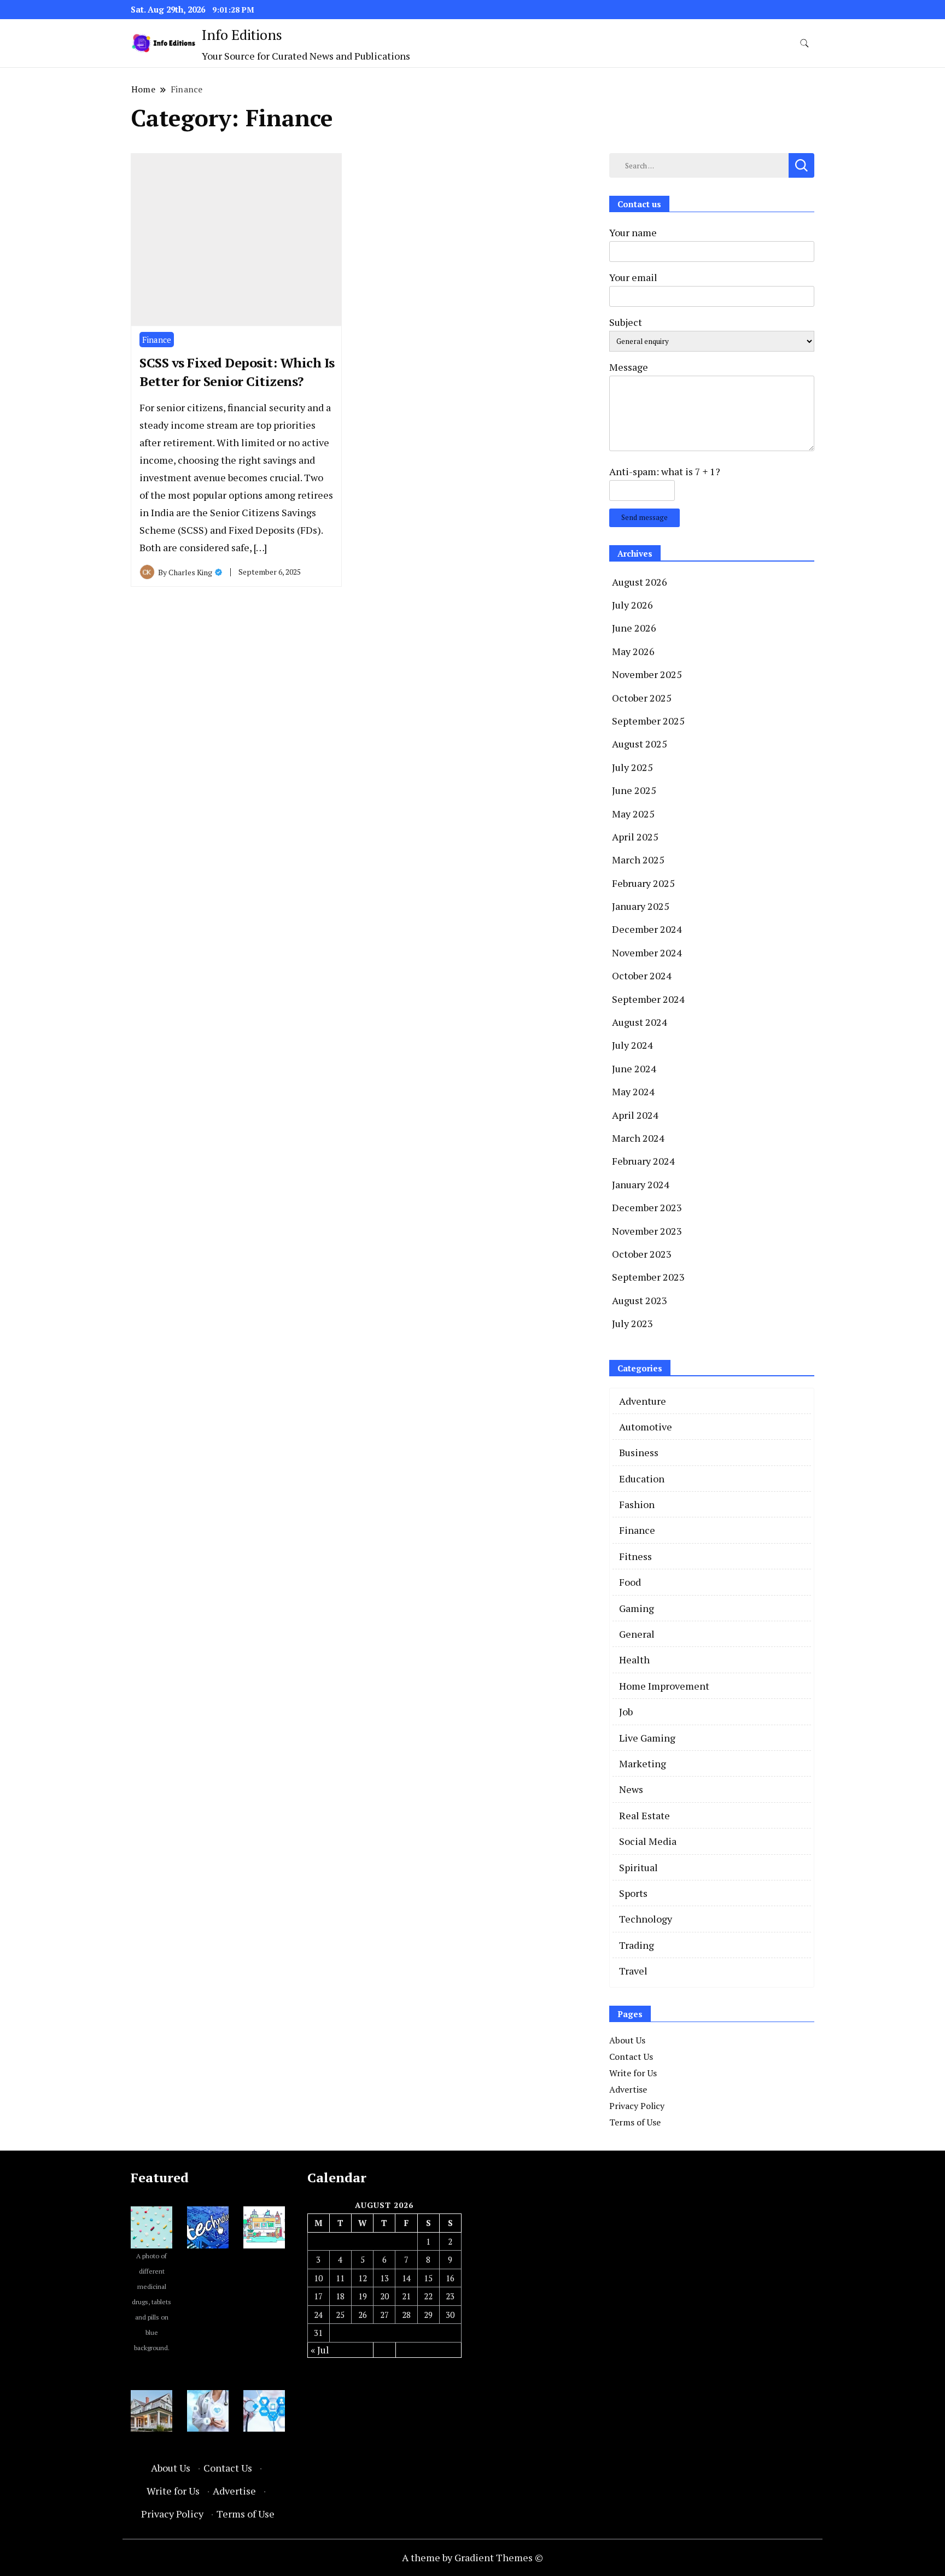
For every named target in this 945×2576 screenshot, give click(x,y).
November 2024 (647, 953)
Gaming (637, 1608)
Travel (633, 1971)
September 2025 (648, 721)
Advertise (628, 2089)
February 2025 (643, 883)
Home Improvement (664, 1686)
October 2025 (642, 698)
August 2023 (640, 1300)
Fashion (637, 1504)
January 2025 (641, 906)
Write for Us (633, 2073)
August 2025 (640, 744)
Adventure (643, 1401)
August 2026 (640, 582)
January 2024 (641, 1184)
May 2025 (633, 814)
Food (630, 1582)
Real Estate (644, 1815)
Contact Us (631, 2057)
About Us (627, 2040)
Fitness (635, 1556)
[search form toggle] (804, 43)
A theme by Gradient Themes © (472, 2557)
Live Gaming (647, 1738)
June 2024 (634, 1068)
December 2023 (647, 1207)
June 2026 (634, 628)
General (637, 1634)
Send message (644, 517)
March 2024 (638, 1138)
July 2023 (632, 1323)
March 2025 (638, 860)
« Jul (320, 2350)
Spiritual (638, 1867)
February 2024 (643, 1161)
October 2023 (642, 1254)
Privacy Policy (637, 2106)
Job (626, 1712)
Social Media (648, 1841)
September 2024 (648, 999)
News (631, 1789)
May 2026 (633, 651)
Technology (646, 1919)
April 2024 (635, 1115)
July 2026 (632, 605)
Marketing (643, 1763)
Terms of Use (635, 2122)
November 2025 (647, 674)
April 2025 (635, 837)
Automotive (646, 1427)
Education (642, 1479)
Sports (633, 1893)
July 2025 (632, 767)
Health (634, 1660)
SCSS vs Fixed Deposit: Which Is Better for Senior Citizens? (237, 372)
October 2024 (642, 976)
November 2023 (647, 1231)
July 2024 (632, 1045)
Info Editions (242, 34)
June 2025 (634, 790)
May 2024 (633, 1091)
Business (639, 1452)
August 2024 (640, 1022)
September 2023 (648, 1277)
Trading (637, 1945)
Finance (157, 340)
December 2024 (647, 929)
